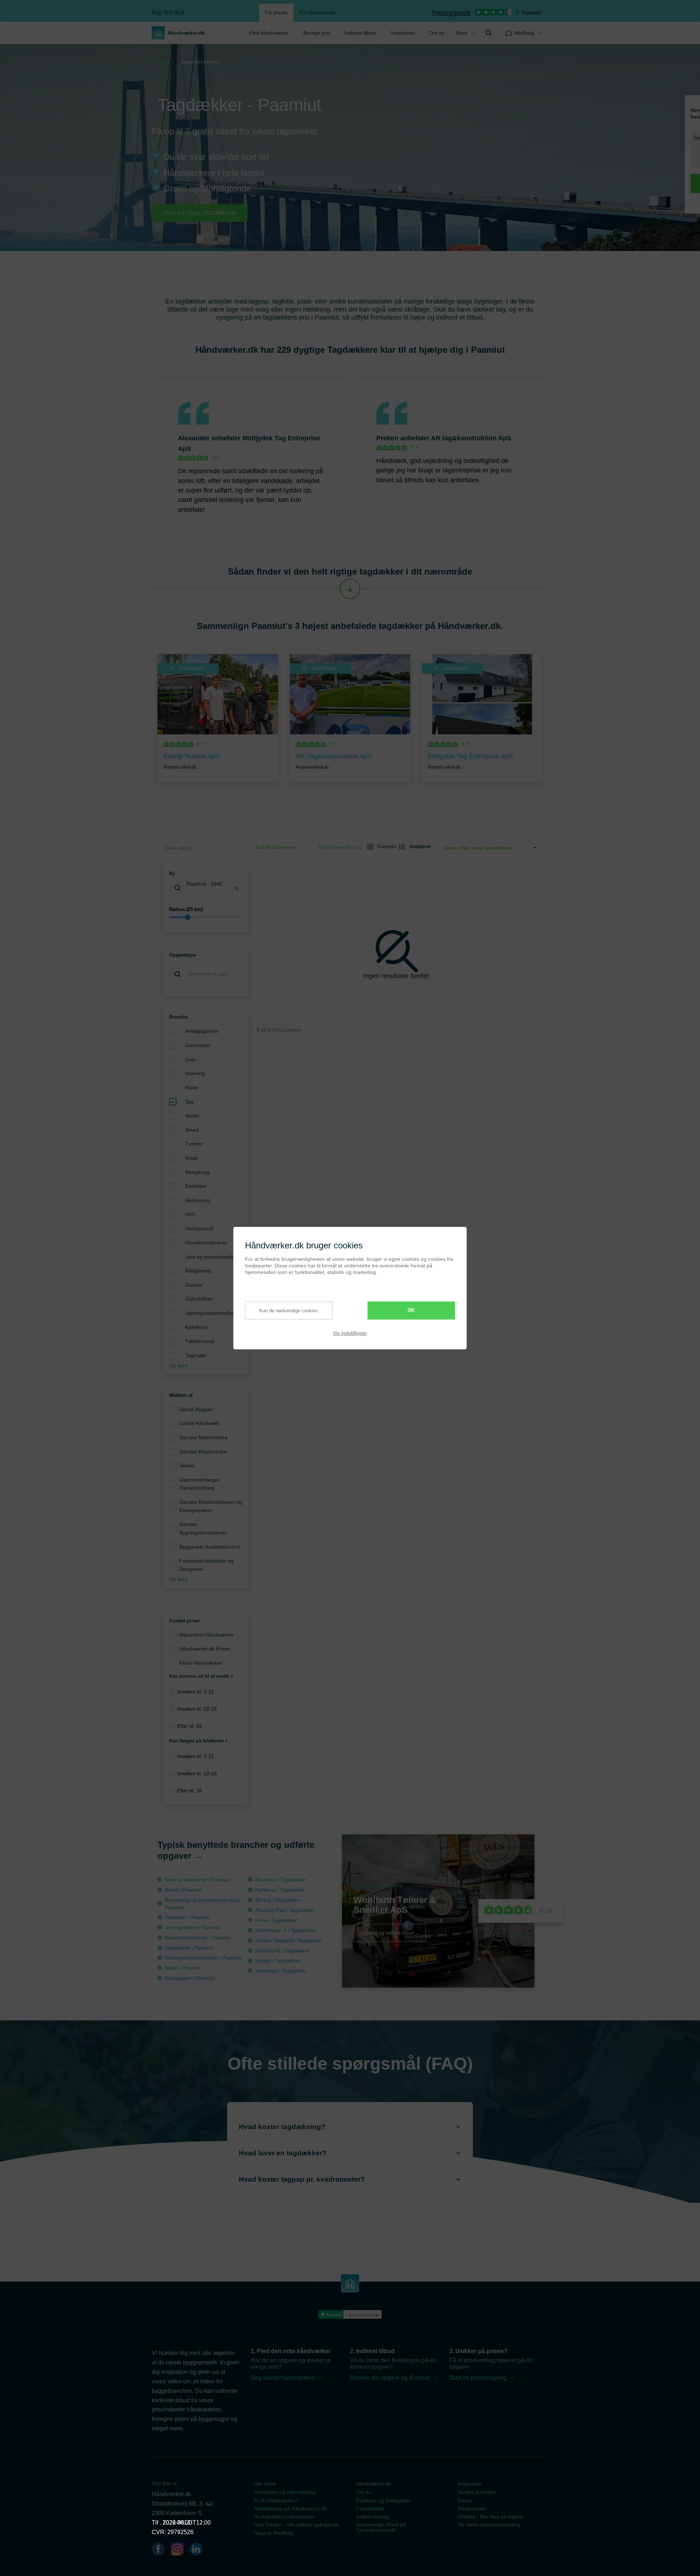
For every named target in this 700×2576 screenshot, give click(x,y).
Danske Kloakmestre (203, 1452)
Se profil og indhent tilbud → (390, 1933)
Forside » (164, 62)
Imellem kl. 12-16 (197, 1709)
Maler (192, 1088)
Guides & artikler (477, 2492)
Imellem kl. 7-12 (196, 1692)
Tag (189, 1102)
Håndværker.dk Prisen (205, 1649)
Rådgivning (198, 1271)
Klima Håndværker (201, 1663)
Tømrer (194, 1144)
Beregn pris (317, 33)
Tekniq (187, 1465)
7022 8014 (176, 2523)
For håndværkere (317, 13)
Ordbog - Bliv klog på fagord (490, 2517)
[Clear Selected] (237, 888)
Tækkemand (200, 1341)
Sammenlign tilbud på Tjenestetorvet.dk (381, 2527)
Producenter (472, 2509)
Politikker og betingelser (383, 2500)
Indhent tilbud (360, 33)
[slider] (206, 917)
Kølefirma (196, 1327)
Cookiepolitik (370, 2509)
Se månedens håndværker (284, 2517)
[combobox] (206, 888)
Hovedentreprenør (207, 1243)
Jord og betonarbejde (210, 1257)
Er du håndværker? (276, 2500)
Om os (437, 33)
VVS (190, 1214)
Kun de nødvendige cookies (289, 1311)
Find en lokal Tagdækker (200, 213)
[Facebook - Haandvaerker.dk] (161, 2550)
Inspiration (402, 33)
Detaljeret (417, 847)
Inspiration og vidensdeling (285, 2492)
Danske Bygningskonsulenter (203, 1528)
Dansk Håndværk (199, 1423)
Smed (192, 1130)
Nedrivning (198, 1200)
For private (276, 13)
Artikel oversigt (373, 2517)
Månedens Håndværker (207, 1635)
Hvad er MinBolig (273, 2533)
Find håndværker (269, 33)
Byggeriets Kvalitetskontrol (210, 1547)
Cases (465, 2500)
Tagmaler (196, 1355)
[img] (489, 33)
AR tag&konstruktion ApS (471, 438)
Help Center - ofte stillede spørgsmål (296, 2525)
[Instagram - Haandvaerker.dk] (180, 2550)
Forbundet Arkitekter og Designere (207, 1565)
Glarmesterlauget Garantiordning (199, 1484)
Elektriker (196, 1186)
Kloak (192, 1158)
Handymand (199, 1228)
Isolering (195, 1073)
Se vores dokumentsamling (489, 2525)
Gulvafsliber (199, 1299)
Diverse (194, 1285)
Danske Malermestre (203, 1437)
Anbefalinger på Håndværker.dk (290, 2509)
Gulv (190, 1059)
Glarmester (198, 1045)
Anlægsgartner (202, 1031)
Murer (192, 1116)
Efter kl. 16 (190, 1726)
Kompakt (384, 847)
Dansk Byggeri (196, 1409)
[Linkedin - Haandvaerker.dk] (199, 2550)
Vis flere (178, 1366)
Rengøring (197, 1172)
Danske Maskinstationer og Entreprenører (211, 1506)
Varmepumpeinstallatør (212, 1313)
